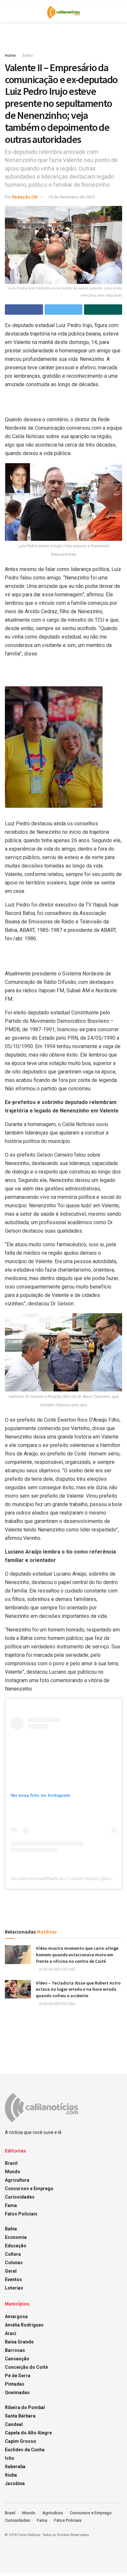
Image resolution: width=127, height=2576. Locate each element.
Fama (11, 2205)
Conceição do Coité (26, 2367)
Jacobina (15, 2483)
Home (10, 56)
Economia (16, 2237)
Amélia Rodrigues (24, 2325)
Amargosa (16, 2316)
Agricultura (17, 2180)
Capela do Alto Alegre (28, 2433)
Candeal (14, 2424)
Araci (11, 2333)
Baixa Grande (19, 2342)
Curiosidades (20, 2197)
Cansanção (17, 2359)
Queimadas (17, 2392)
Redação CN (25, 197)
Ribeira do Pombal (25, 2407)
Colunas (14, 2263)
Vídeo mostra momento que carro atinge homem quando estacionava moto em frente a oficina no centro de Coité (77, 1954)
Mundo (13, 2172)
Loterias (14, 2288)
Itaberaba (15, 2467)
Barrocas (15, 2350)
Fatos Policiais (21, 2214)
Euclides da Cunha (25, 2450)
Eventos (14, 2279)
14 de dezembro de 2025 (71, 197)
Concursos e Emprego (29, 2189)
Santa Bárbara (20, 2416)
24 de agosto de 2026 (57, 1969)
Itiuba (11, 2475)
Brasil (11, 2163)
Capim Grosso (21, 2441)
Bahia (28, 56)
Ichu (9, 2458)
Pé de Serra (18, 2376)
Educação (16, 2246)
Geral (11, 2271)
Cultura (13, 2254)
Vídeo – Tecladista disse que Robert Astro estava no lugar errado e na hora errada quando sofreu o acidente (78, 1989)
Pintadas (15, 2384)
